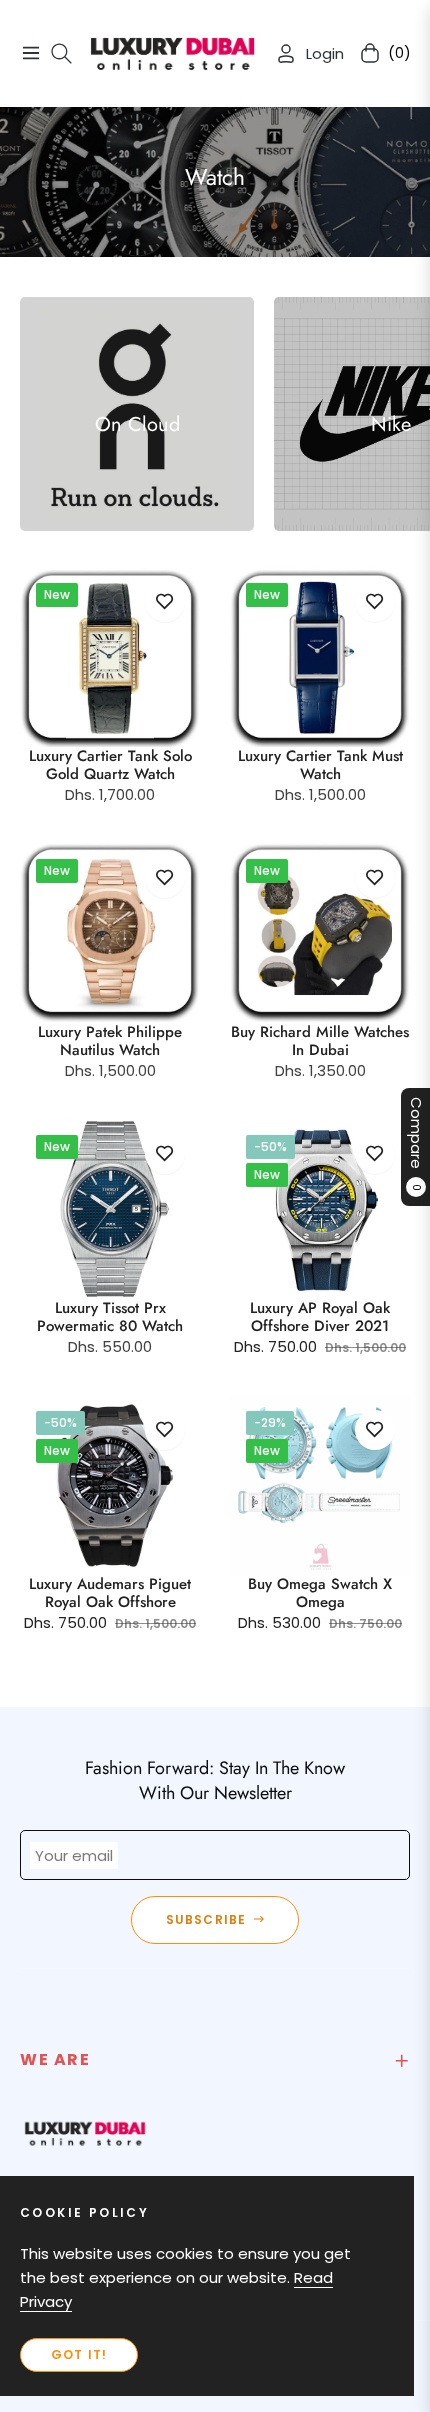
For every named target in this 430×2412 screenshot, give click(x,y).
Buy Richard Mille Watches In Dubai (320, 1041)
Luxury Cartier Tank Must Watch (320, 765)
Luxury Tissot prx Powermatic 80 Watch (110, 1317)
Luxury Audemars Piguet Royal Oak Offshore (110, 1593)
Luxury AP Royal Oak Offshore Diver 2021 (320, 1317)
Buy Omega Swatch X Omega (320, 1593)
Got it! (79, 2354)
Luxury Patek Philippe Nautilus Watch (110, 1041)
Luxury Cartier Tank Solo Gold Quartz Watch (110, 765)
